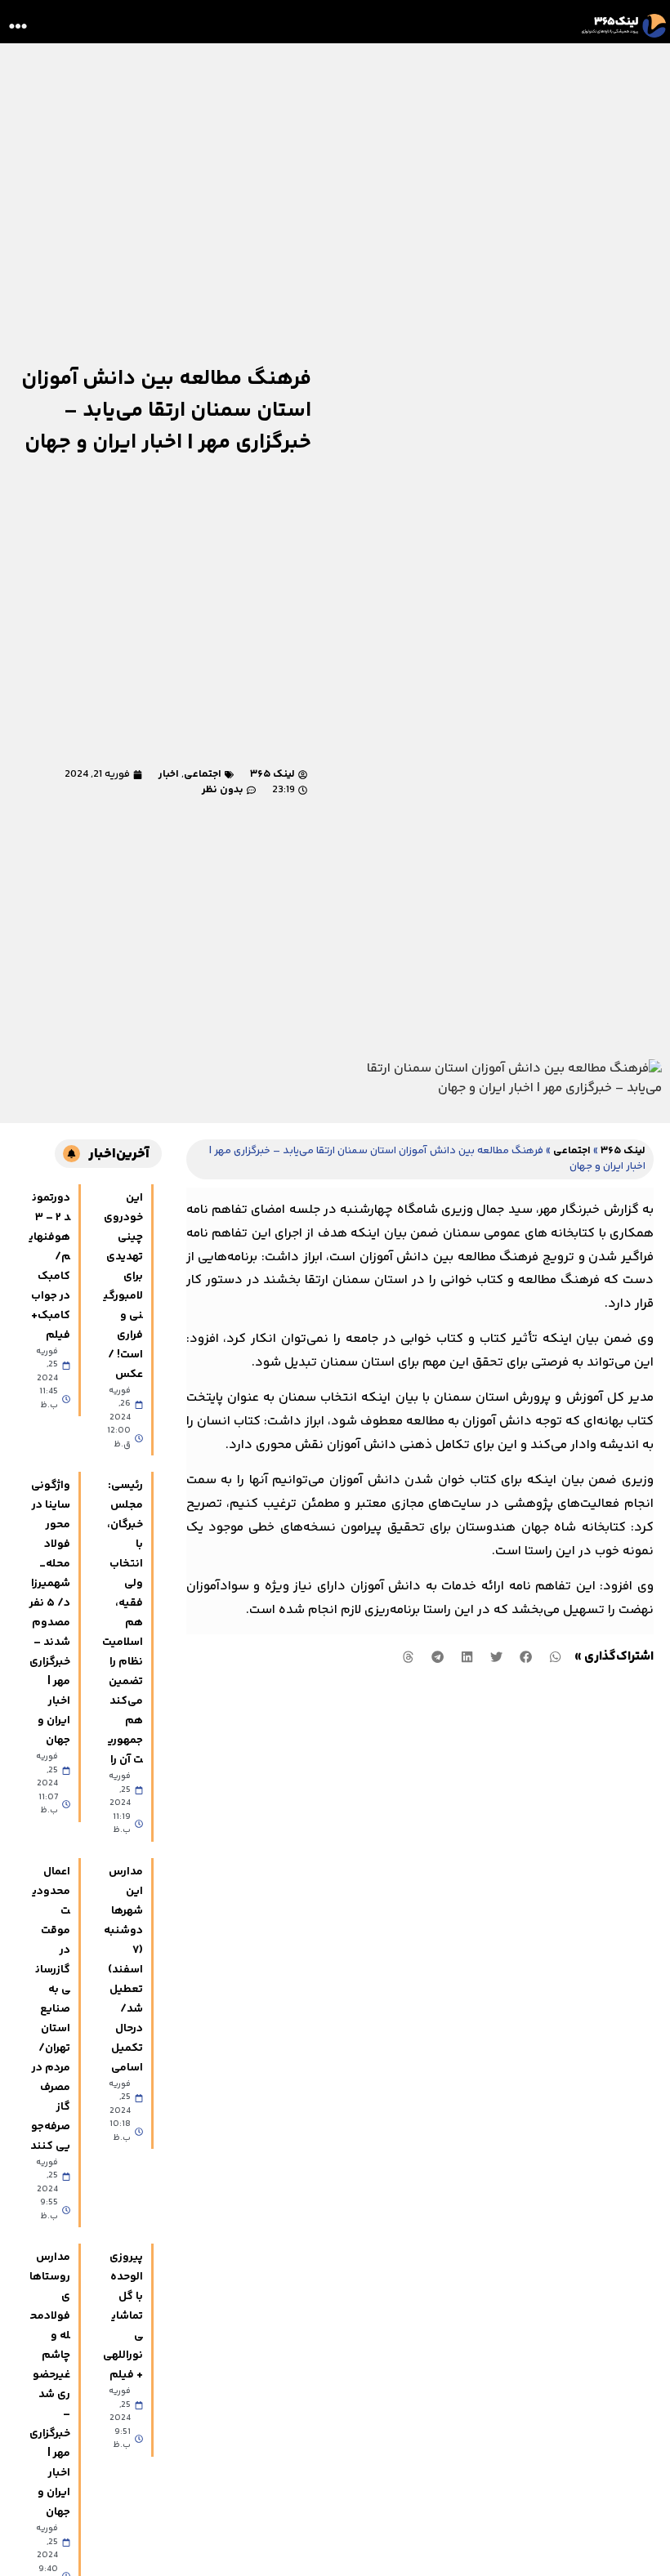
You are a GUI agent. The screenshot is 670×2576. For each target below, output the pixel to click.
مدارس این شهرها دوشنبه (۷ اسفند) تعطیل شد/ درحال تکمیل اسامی (123, 1970)
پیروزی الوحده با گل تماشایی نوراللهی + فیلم (123, 2316)
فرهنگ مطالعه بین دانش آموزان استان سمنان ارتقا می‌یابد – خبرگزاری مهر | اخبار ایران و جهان (166, 411)
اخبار (169, 774)
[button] (18, 26)
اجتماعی (203, 774)
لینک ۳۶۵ (623, 1151)
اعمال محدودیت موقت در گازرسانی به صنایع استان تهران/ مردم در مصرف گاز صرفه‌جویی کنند (50, 2009)
